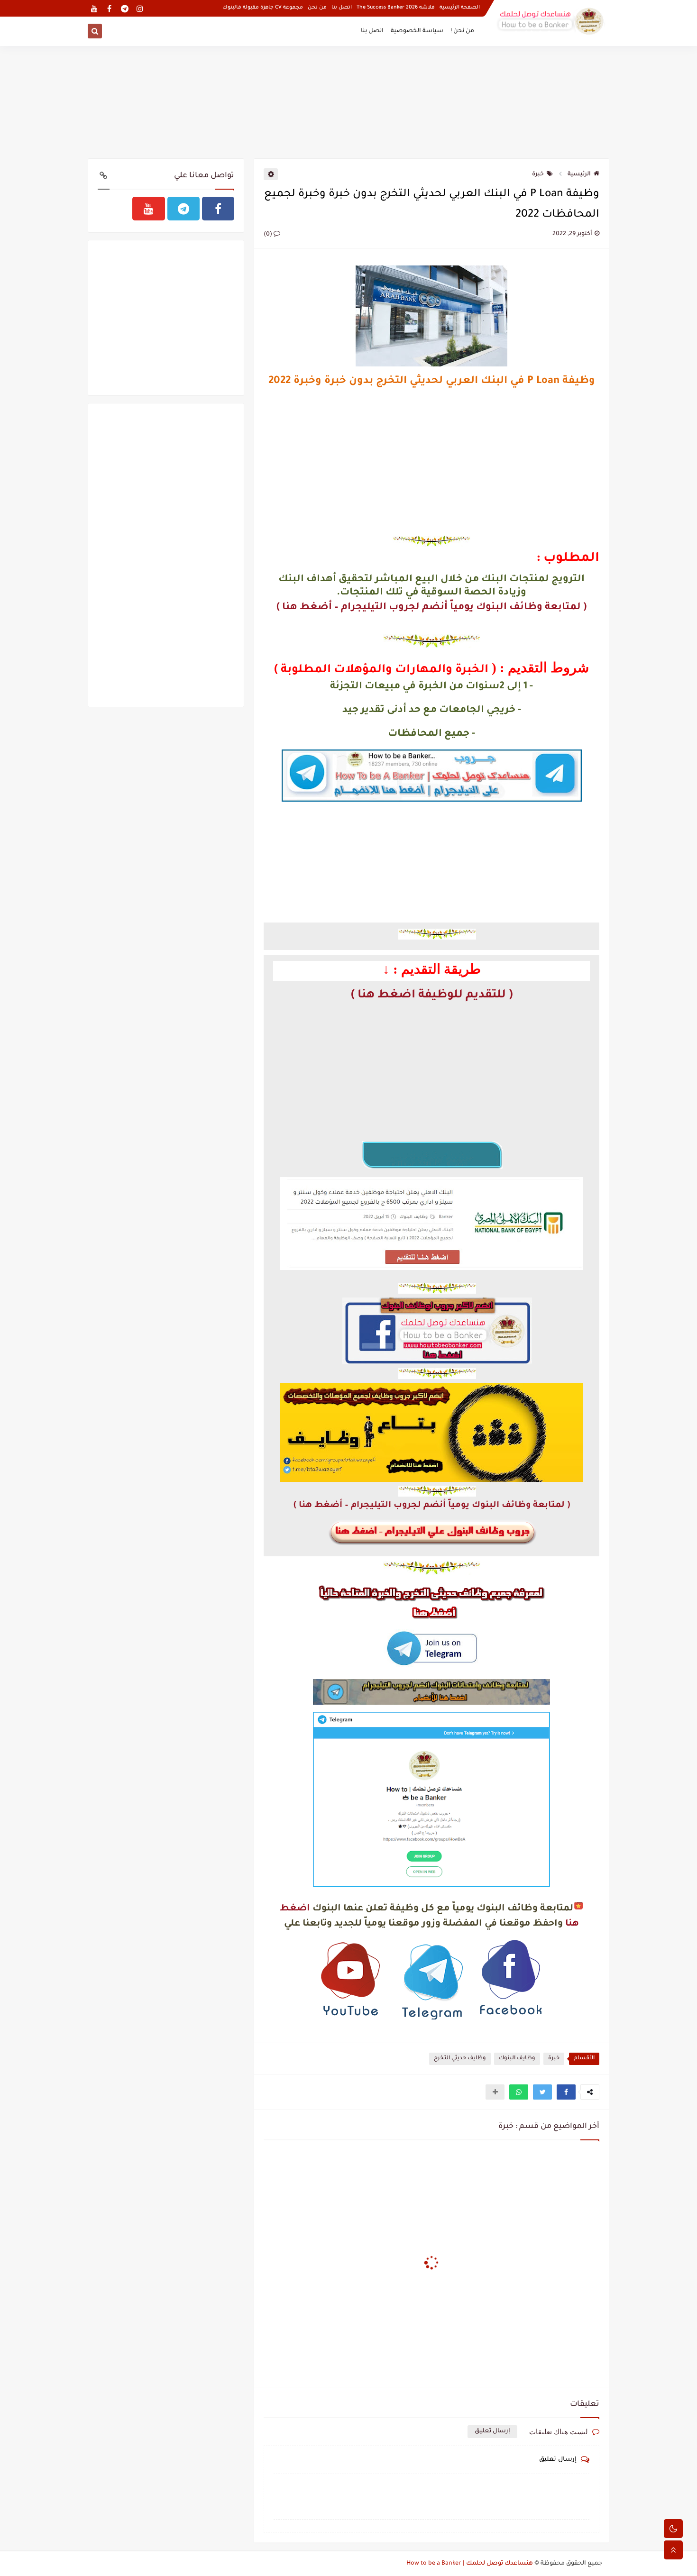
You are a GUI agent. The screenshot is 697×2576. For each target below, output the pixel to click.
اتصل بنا (342, 8)
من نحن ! (462, 31)
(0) (269, 235)
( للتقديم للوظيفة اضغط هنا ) (432, 996)
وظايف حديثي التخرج (460, 2059)
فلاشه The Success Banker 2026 (396, 8)
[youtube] (94, 8)
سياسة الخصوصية (417, 31)
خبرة (538, 174)
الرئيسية (579, 174)
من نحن (317, 8)
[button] (566, 2092)
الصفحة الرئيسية (460, 8)
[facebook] (109, 8)
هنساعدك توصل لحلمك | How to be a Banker (470, 2564)
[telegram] (124, 8)
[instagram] (140, 8)
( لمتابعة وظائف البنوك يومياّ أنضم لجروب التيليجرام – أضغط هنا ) (431, 607)
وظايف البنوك (517, 2059)
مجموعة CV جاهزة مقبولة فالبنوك (263, 8)
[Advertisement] (348, 100)
